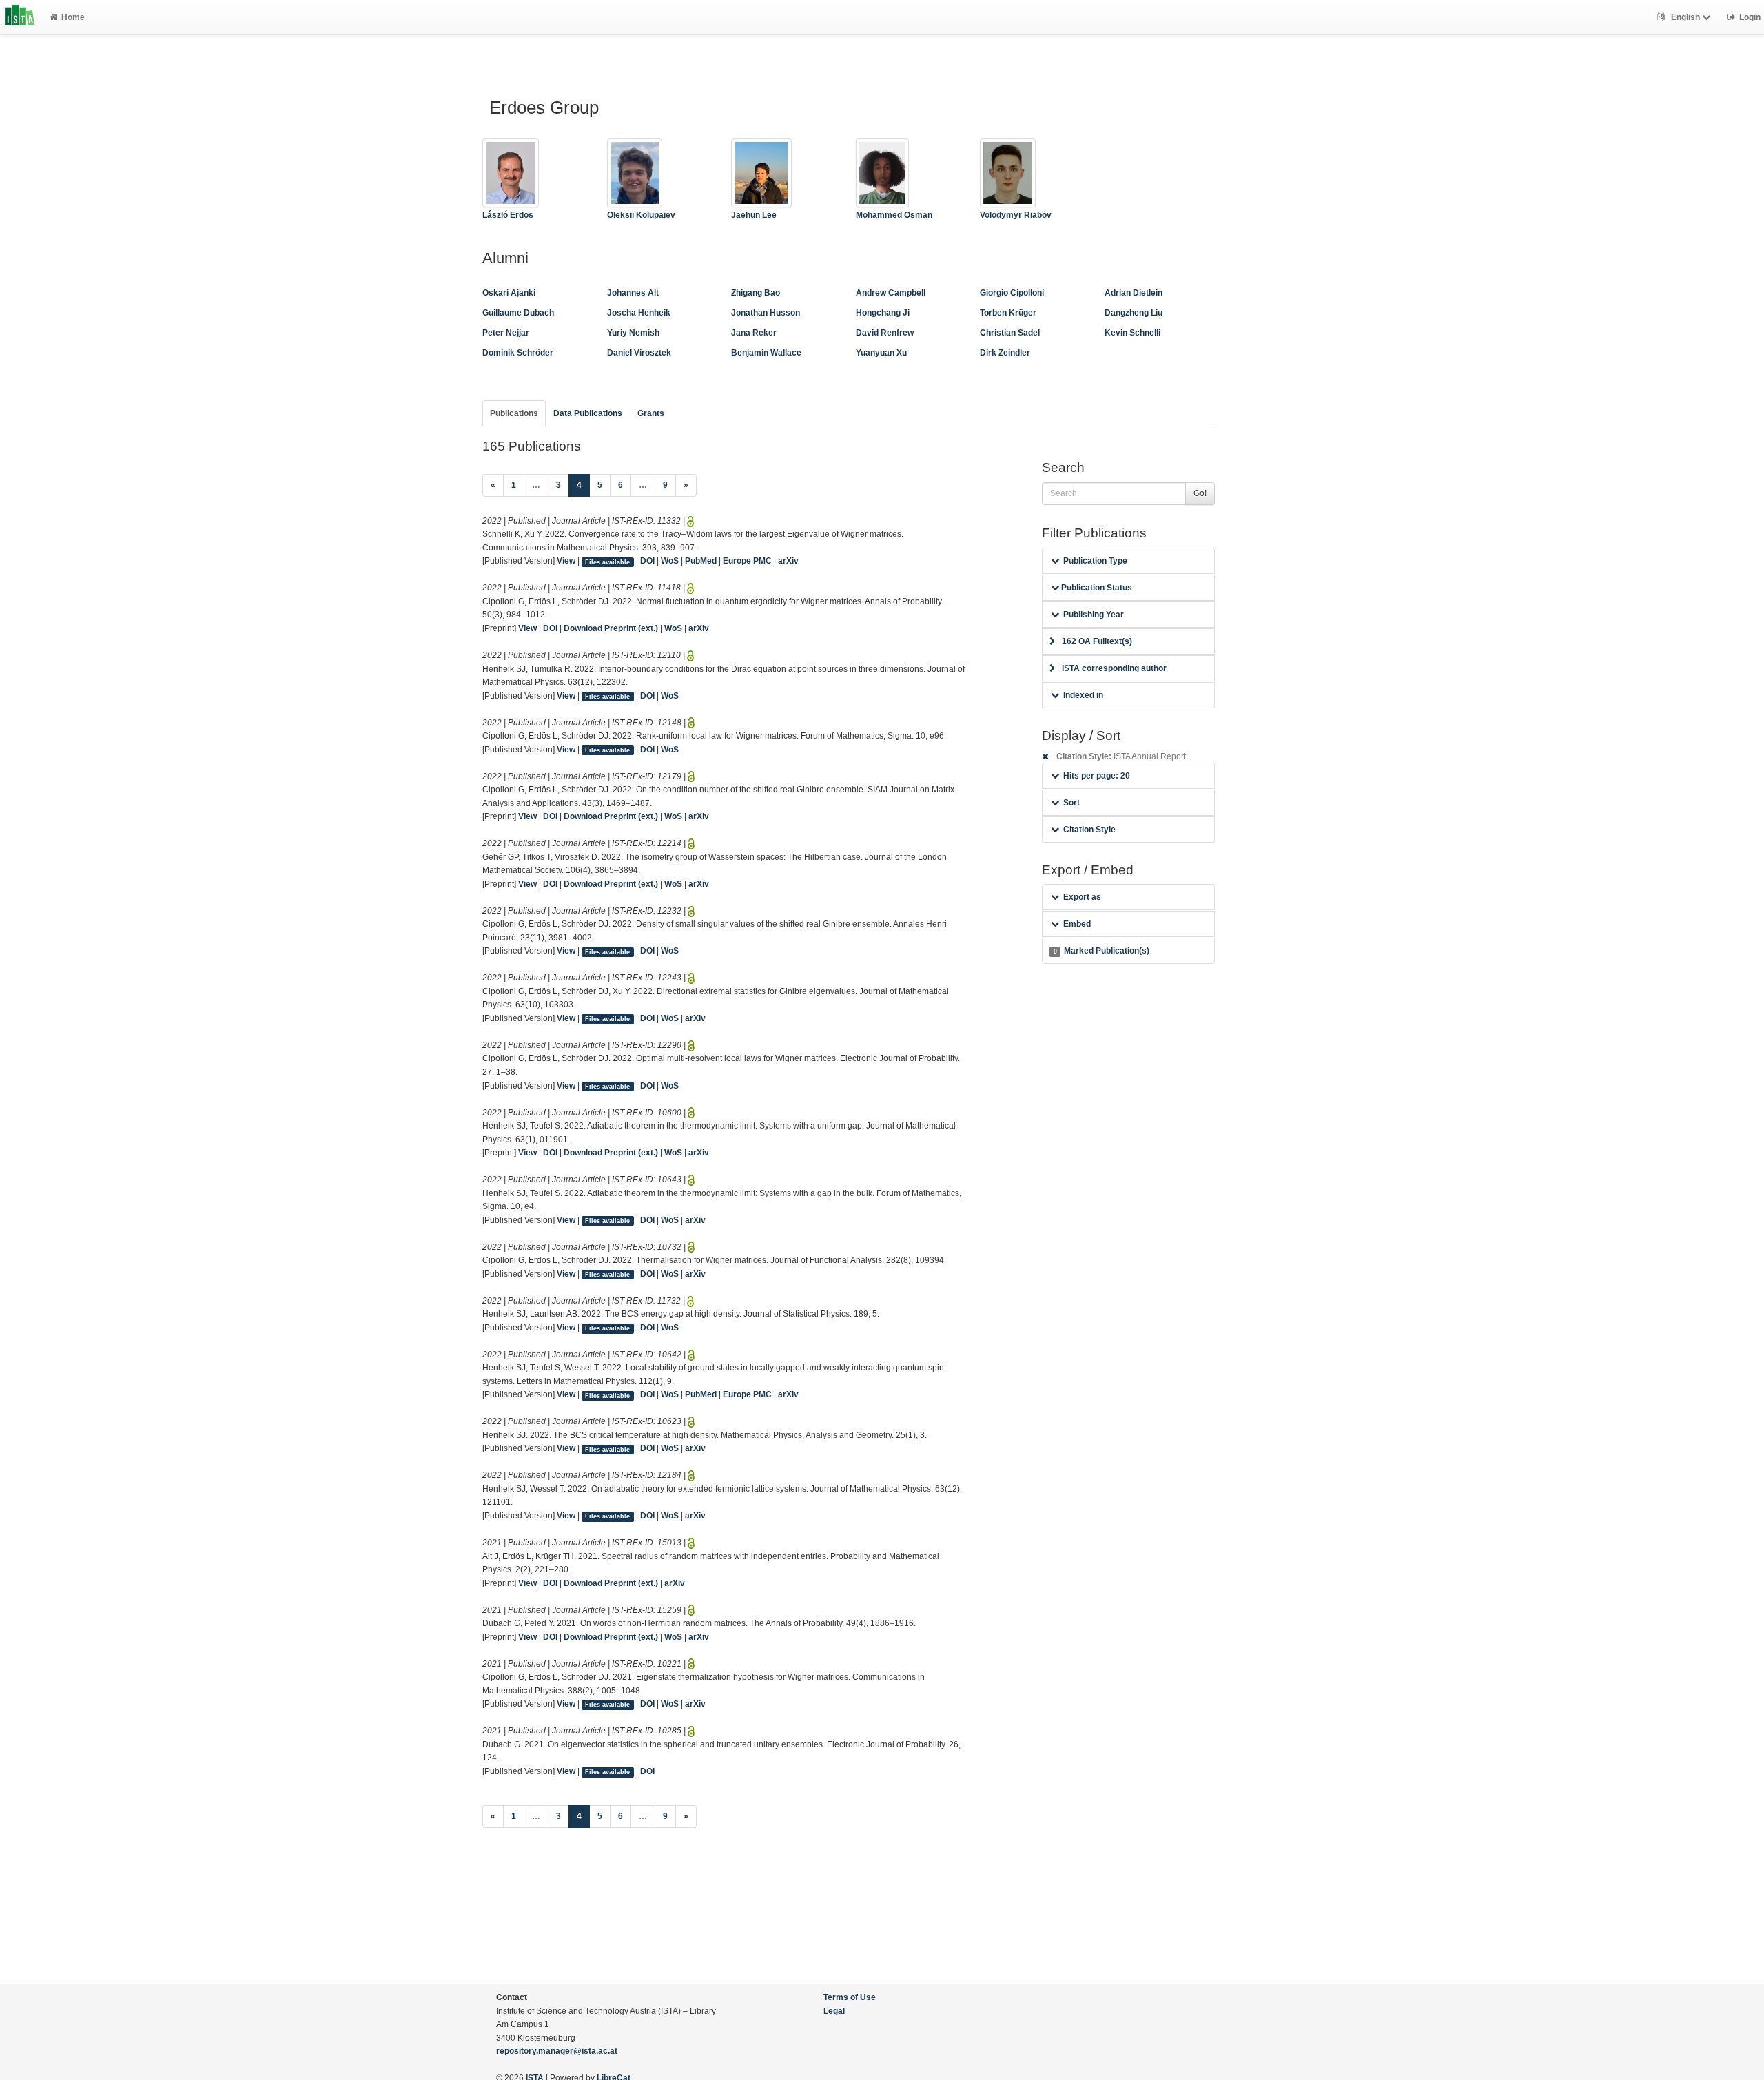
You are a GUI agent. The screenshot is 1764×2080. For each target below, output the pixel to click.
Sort (1071, 803)
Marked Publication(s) (1101, 951)
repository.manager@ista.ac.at (557, 2051)
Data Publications (588, 413)
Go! (1200, 493)
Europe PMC (747, 561)
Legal (834, 2011)
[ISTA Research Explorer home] (20, 17)
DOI (647, 561)
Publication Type (1095, 561)
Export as (1082, 897)
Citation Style (1089, 830)
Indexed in (1083, 695)
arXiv (788, 561)
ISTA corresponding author (1114, 668)
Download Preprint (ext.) (611, 628)
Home (73, 17)
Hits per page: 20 (1097, 776)
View (566, 561)
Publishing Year (1094, 615)
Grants (651, 413)
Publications (514, 413)
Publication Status (1096, 588)
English (1685, 17)
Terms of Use (850, 1997)
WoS (670, 561)
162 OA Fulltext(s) (1097, 641)
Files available (607, 562)
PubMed (701, 561)
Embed (1077, 924)
